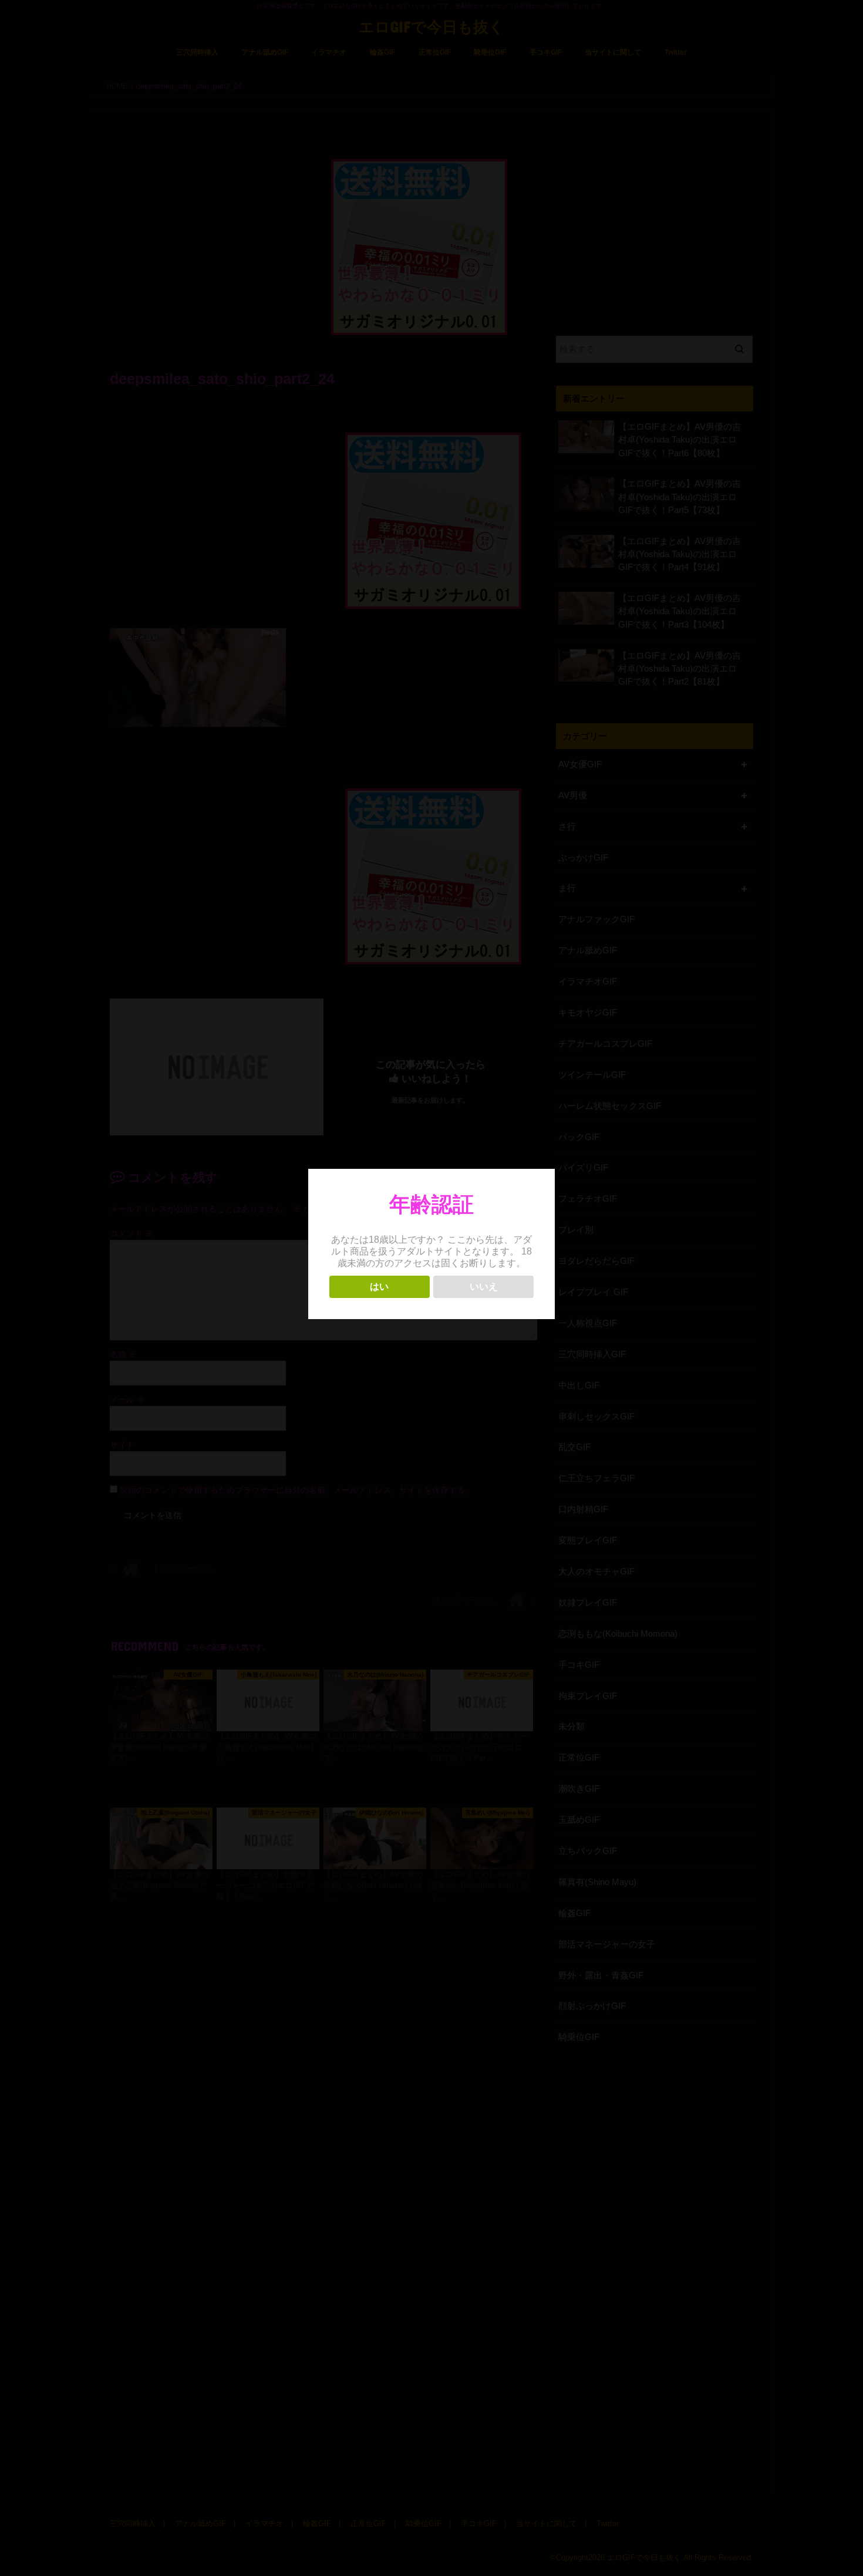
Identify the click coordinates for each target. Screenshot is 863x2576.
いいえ (484, 1287)
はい (379, 1287)
